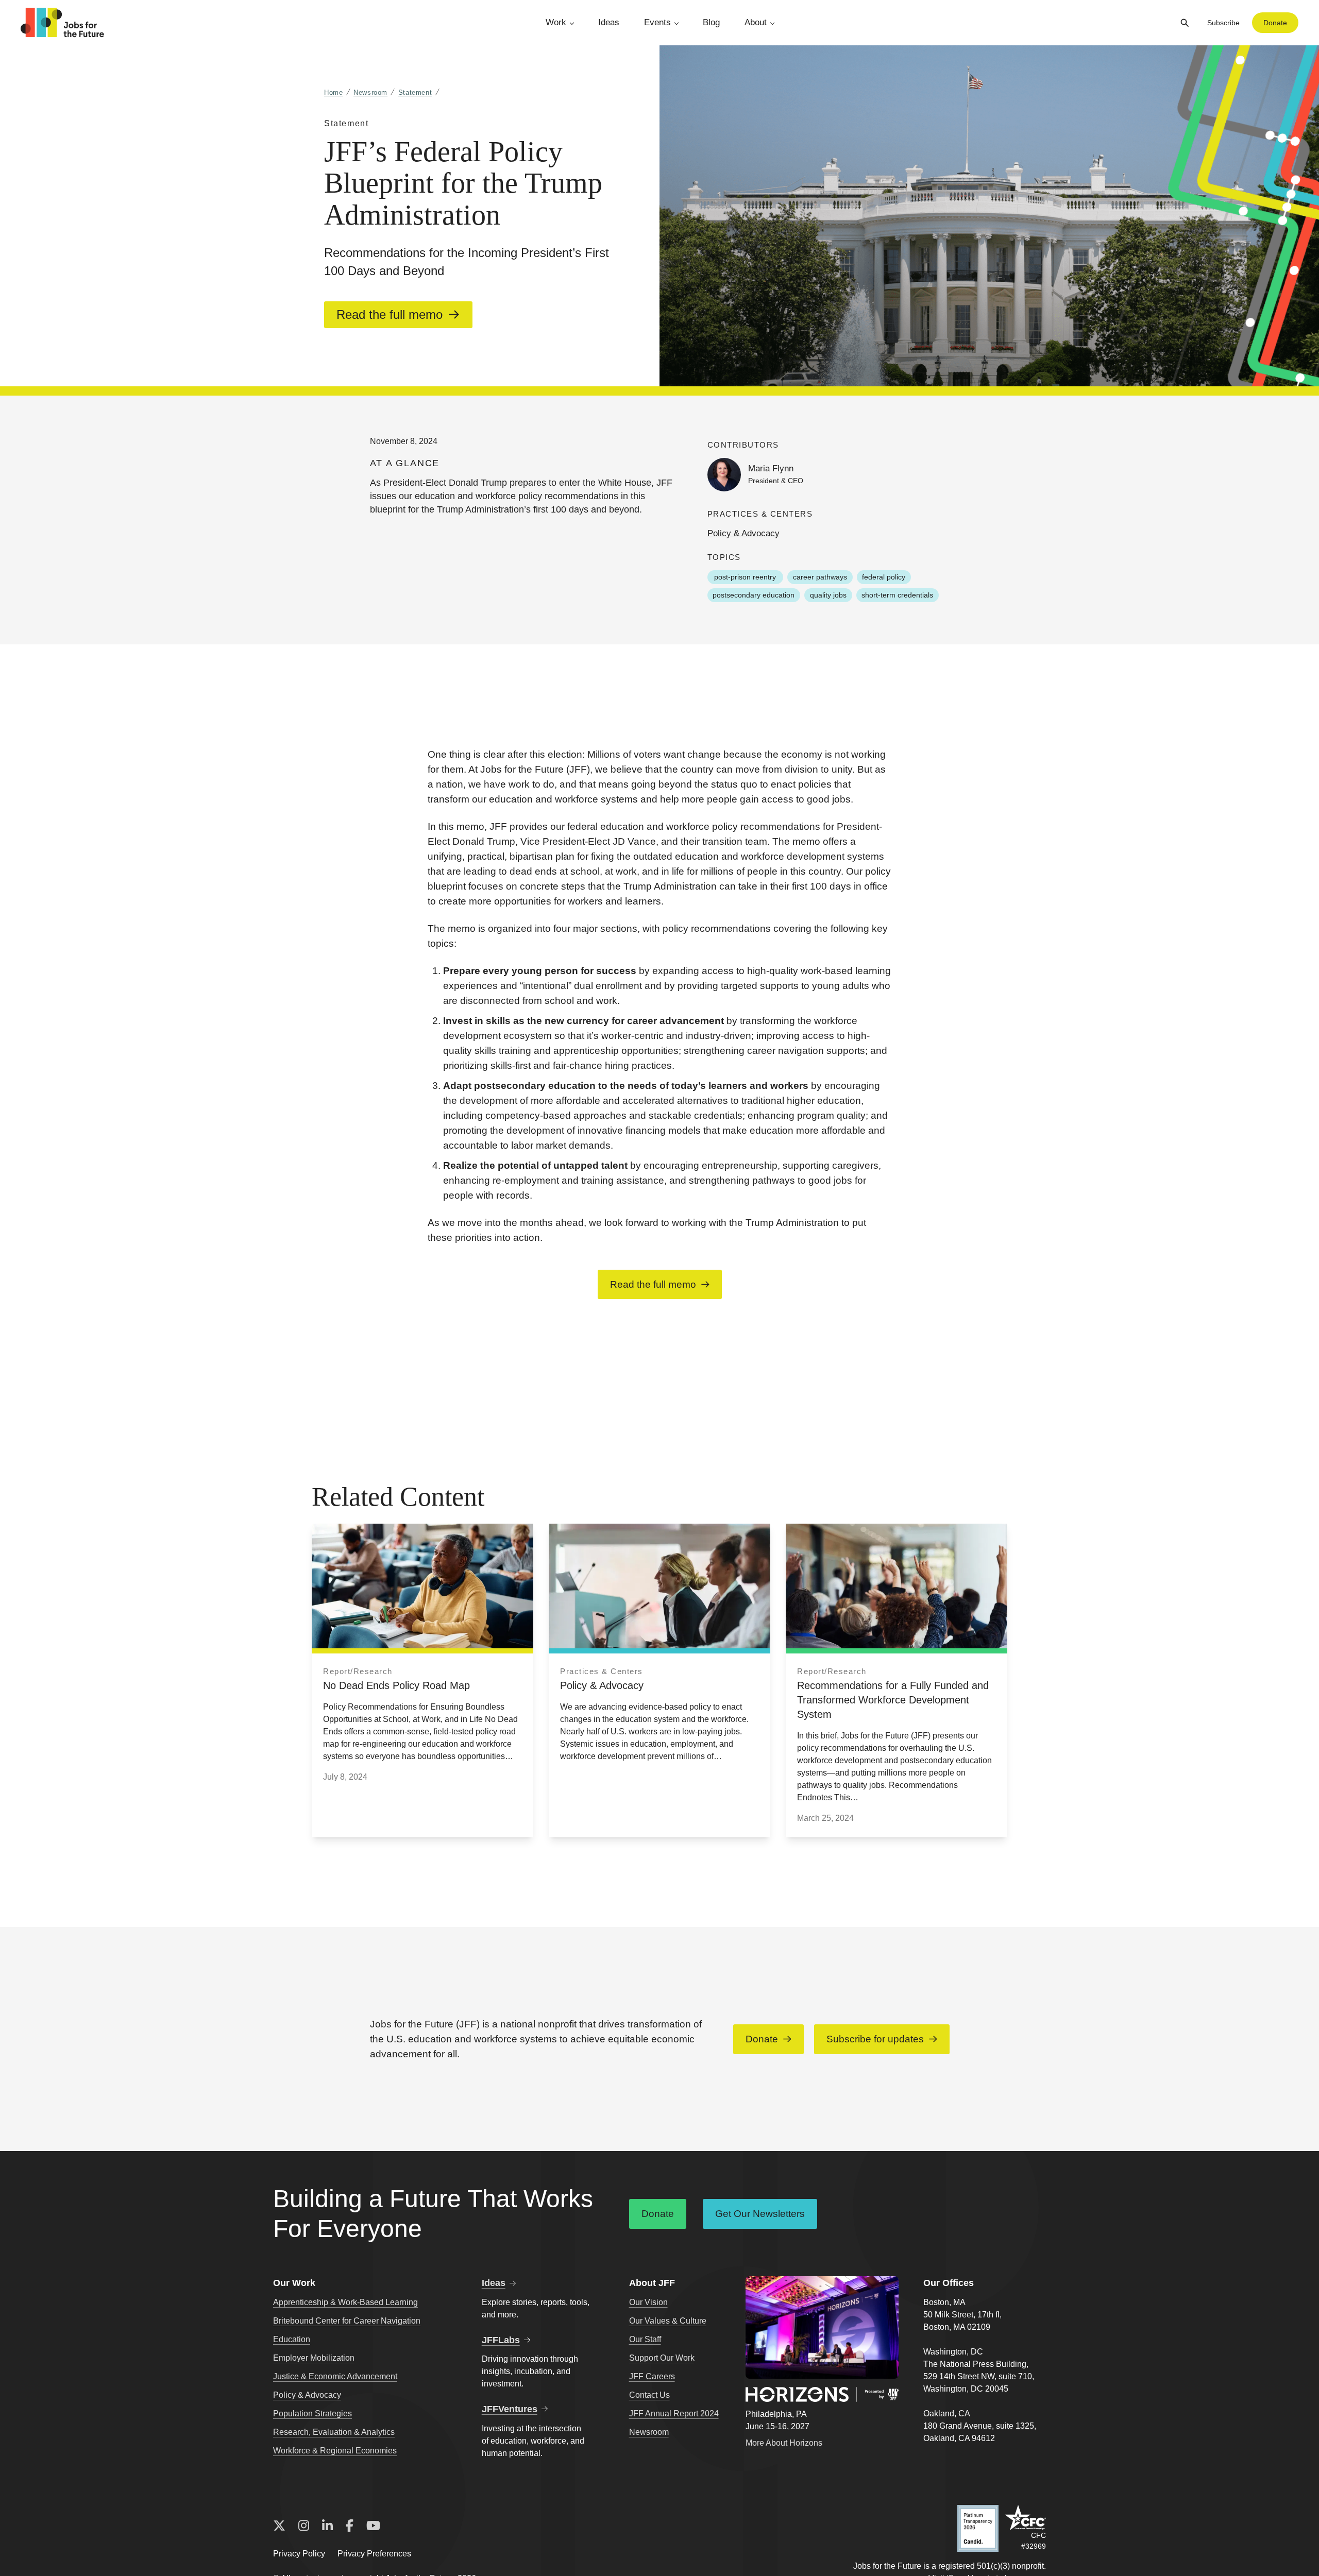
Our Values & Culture (668, 2321)
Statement (415, 92)
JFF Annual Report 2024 (674, 2413)
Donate (1275, 23)
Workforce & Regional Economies (335, 2451)
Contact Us (649, 2395)
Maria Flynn (771, 468)
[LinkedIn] (327, 2526)
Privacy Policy (299, 2554)
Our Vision (648, 2302)
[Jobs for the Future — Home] (62, 23)
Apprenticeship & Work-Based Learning (345, 2302)
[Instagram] (304, 2526)
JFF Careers (652, 2376)
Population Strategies (312, 2413)
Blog (711, 22)
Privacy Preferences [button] (374, 2554)
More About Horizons (784, 2443)
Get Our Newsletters (760, 2214)
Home (334, 92)
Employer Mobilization (314, 2358)
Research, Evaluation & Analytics (334, 2432)
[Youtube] (373, 2526)
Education (292, 2339)
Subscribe (1223, 23)
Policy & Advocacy (743, 533)
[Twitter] (279, 2526)
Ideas (609, 22)
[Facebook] (350, 2526)
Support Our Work (662, 2358)
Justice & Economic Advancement (335, 2376)
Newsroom (370, 92)
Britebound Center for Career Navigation (347, 2321)
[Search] (1185, 23)
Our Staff (645, 2339)
